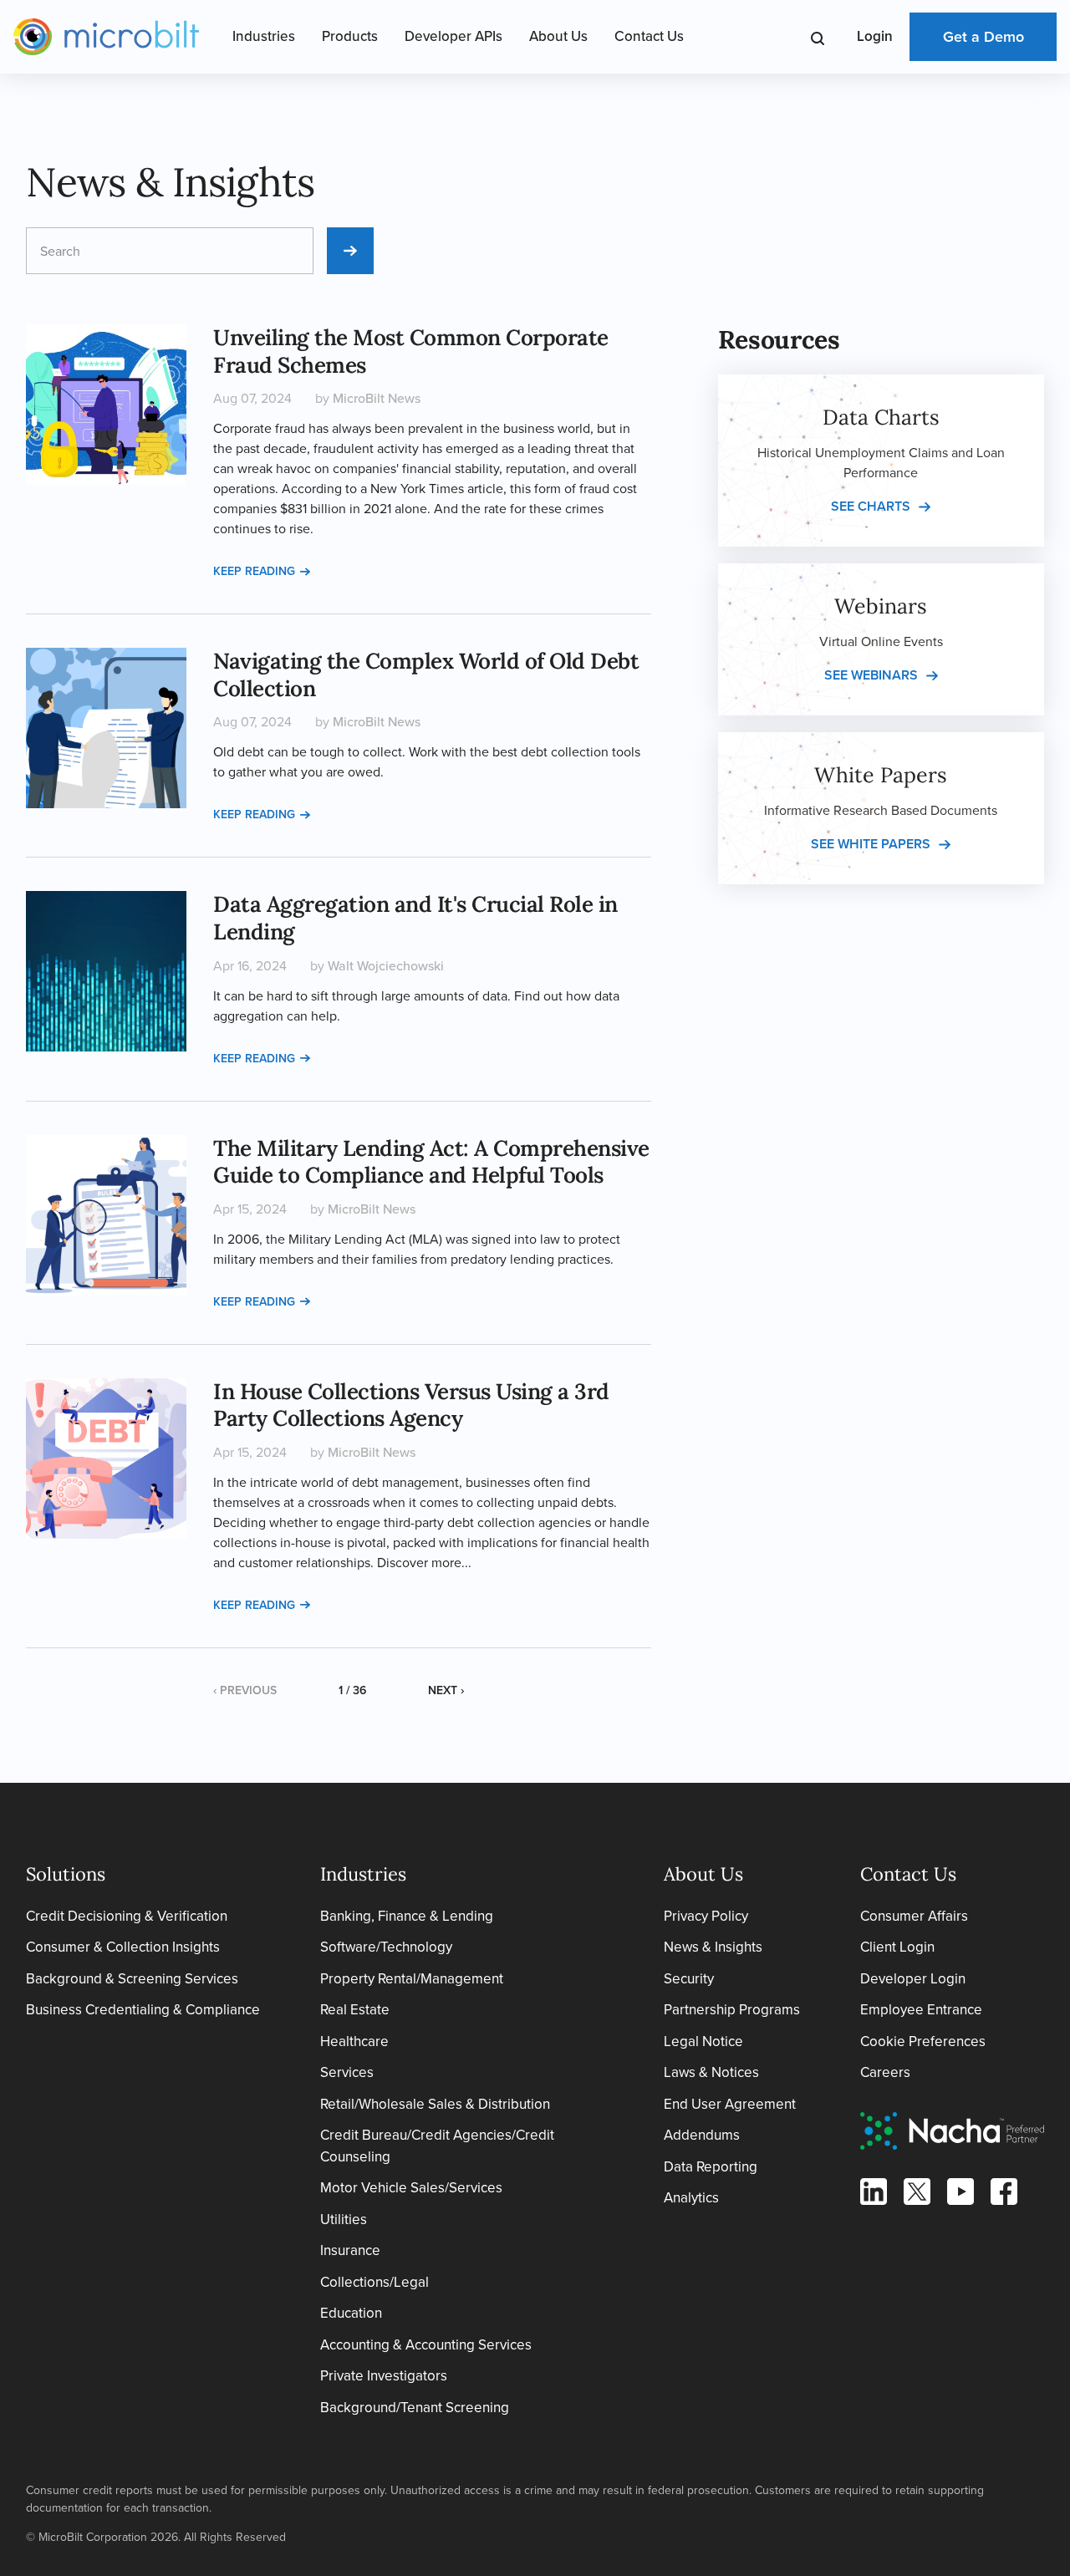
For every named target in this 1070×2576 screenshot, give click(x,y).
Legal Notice (703, 2041)
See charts (871, 506)
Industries (264, 36)
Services (347, 2072)
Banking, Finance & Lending (407, 1916)
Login (875, 36)
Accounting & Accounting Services (426, 2345)
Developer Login (913, 1979)
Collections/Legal (374, 2282)
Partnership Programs (732, 2010)
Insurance (350, 2250)
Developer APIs (453, 36)
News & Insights (713, 1947)
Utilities (344, 2220)
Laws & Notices (711, 2072)
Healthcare (354, 2041)
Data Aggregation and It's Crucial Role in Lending (415, 918)
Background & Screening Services (132, 1979)
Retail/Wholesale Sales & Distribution (435, 2104)
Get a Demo (983, 37)
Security (689, 1979)
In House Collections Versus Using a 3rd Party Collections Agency (411, 1405)
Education (351, 2313)
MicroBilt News (377, 398)
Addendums (702, 2135)
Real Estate (355, 2010)
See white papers (871, 844)
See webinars (871, 675)
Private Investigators (384, 2376)
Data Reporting (711, 2167)
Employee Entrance (921, 2010)
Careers (885, 2072)
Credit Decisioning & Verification (127, 1916)
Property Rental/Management (412, 1979)
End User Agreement (730, 2104)
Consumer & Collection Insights (123, 1947)
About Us (558, 36)
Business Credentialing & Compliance (143, 2010)
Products (350, 36)
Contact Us (649, 36)
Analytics (691, 2198)
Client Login (897, 1947)
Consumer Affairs (914, 1916)
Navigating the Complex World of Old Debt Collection (426, 675)
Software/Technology (386, 1947)
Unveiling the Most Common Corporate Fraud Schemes (411, 351)
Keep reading (254, 571)
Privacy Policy (706, 1916)
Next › (446, 1690)
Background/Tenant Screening (415, 2408)
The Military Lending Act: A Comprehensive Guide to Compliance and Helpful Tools (431, 1162)
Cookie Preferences (923, 2041)
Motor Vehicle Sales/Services (411, 2188)
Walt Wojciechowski (386, 966)
